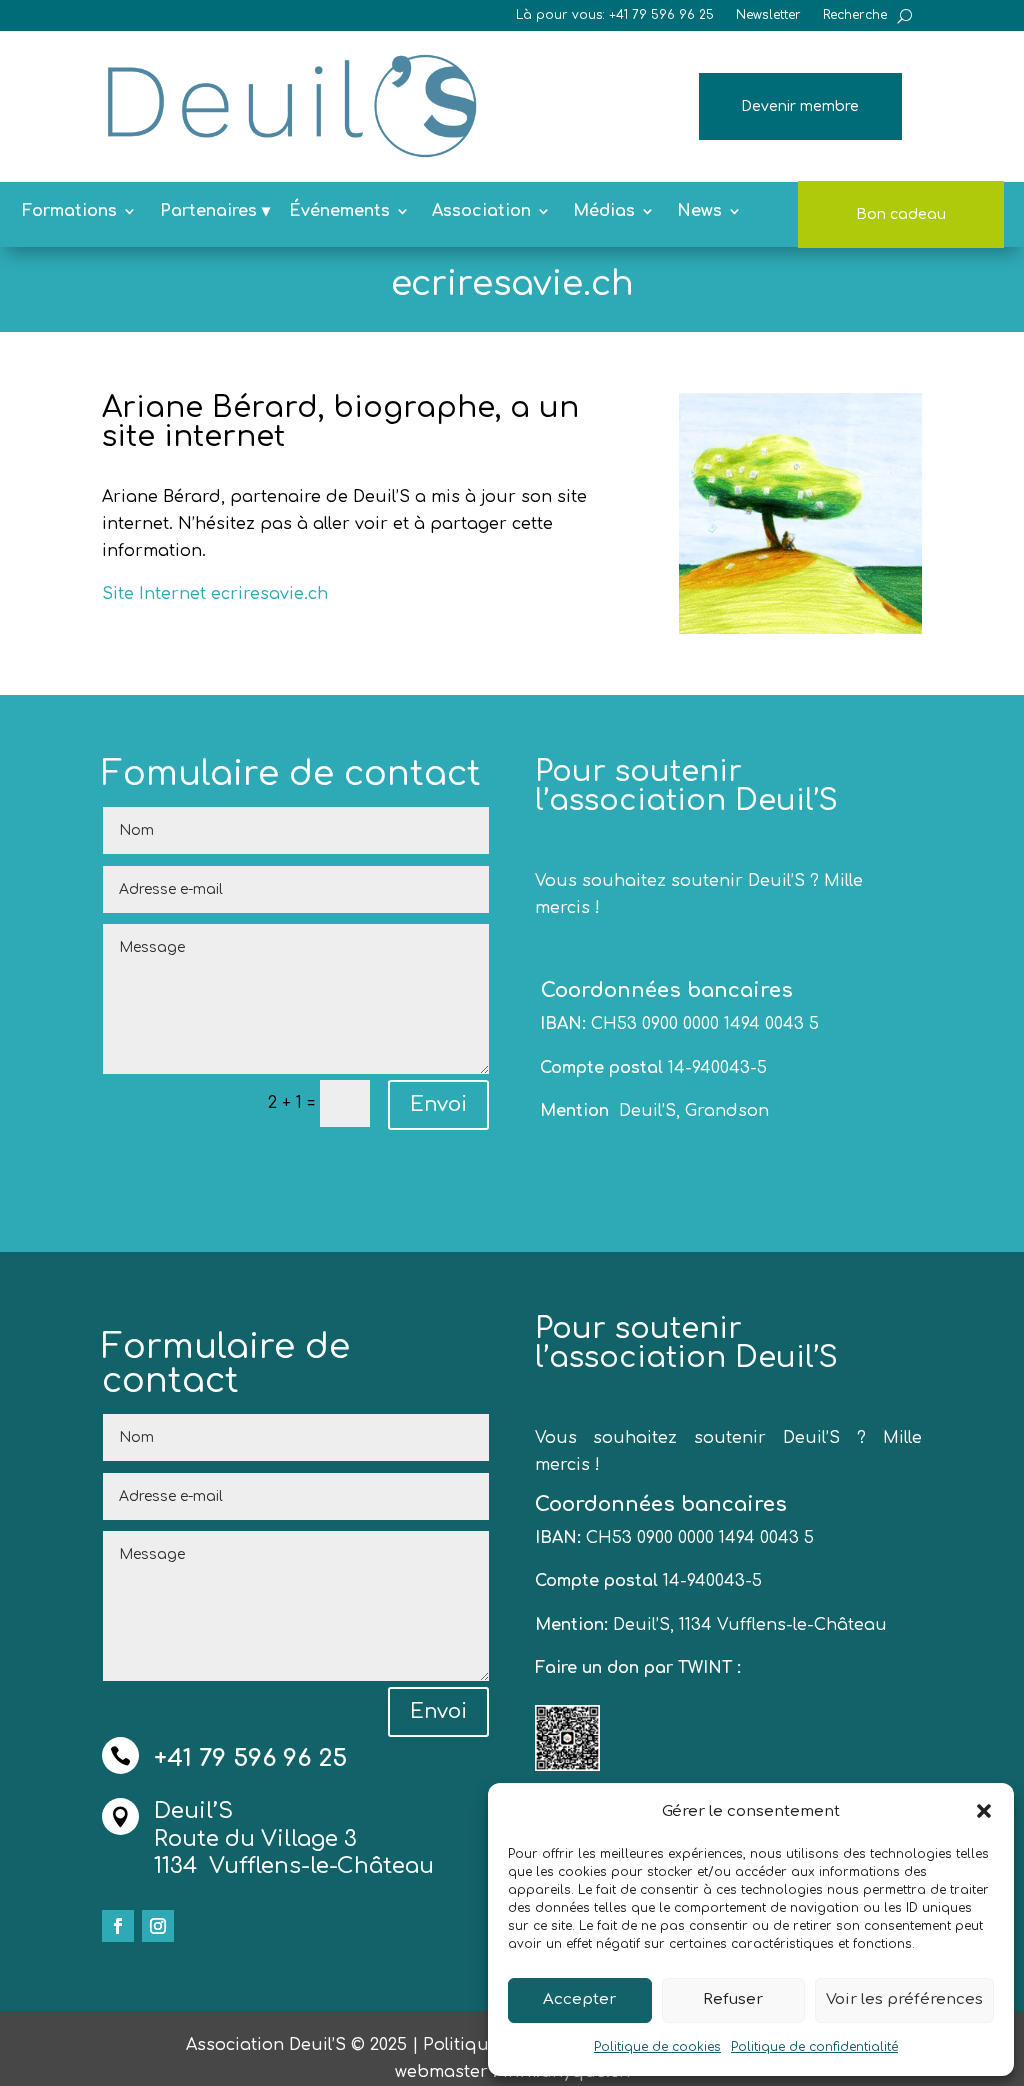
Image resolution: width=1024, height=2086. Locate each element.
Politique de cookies (657, 2047)
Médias (604, 212)
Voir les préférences (904, 1999)
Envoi (438, 1104)
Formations (69, 212)
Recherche (855, 15)
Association (481, 212)
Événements (339, 212)
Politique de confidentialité (814, 2047)
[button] (984, 1811)
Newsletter (768, 15)
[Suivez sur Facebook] (118, 1926)
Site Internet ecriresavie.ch (215, 594)
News (699, 212)
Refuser (733, 1999)
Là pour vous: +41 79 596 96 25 (615, 15)
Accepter (579, 1999)
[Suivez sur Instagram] (158, 1926)
